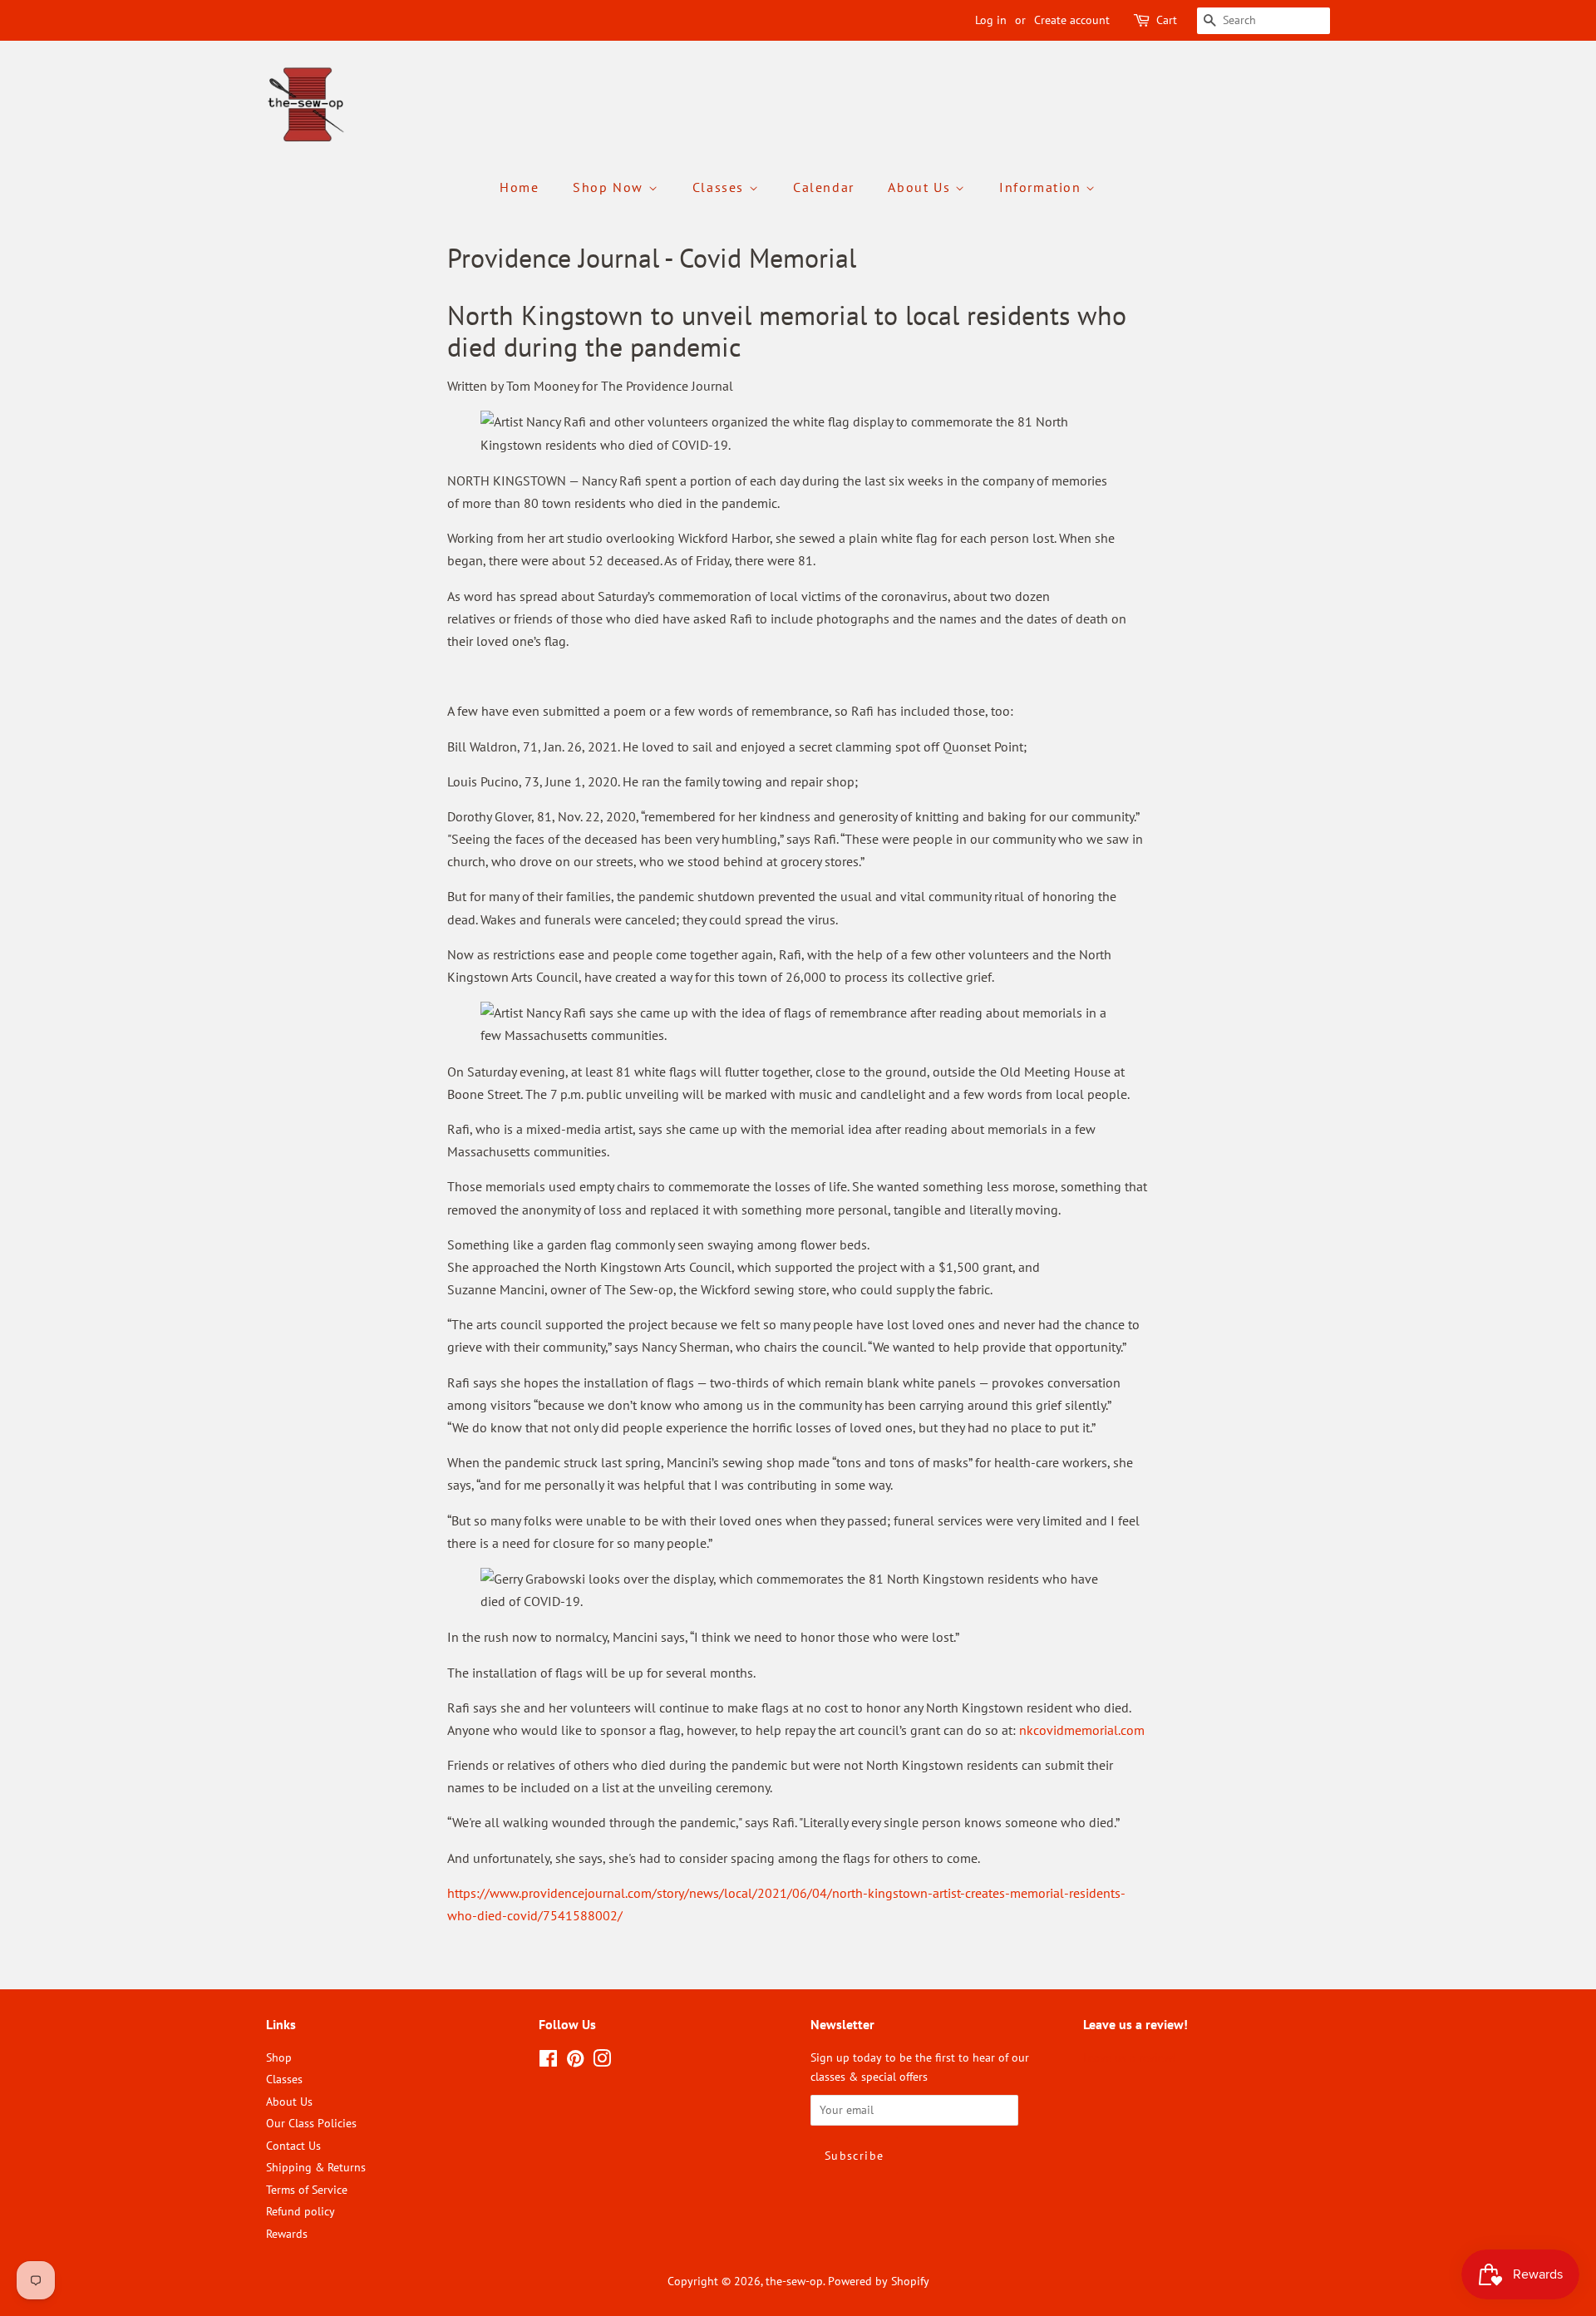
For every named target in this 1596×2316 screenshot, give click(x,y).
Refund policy (300, 2211)
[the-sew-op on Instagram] (602, 2062)
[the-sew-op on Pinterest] (575, 2062)
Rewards (287, 2234)
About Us (921, 187)
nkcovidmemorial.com (1084, 1730)
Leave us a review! (1129, 2057)
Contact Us (293, 2146)
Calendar (824, 187)
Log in (991, 20)
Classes (721, 187)
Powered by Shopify (879, 2281)
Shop (279, 2057)
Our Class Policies (311, 2123)
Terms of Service (307, 2190)
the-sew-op (794, 2281)
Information (1042, 187)
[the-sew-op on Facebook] (548, 2062)
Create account (1072, 20)
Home (519, 187)
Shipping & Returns (316, 2167)
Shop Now (610, 187)
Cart (1167, 20)
